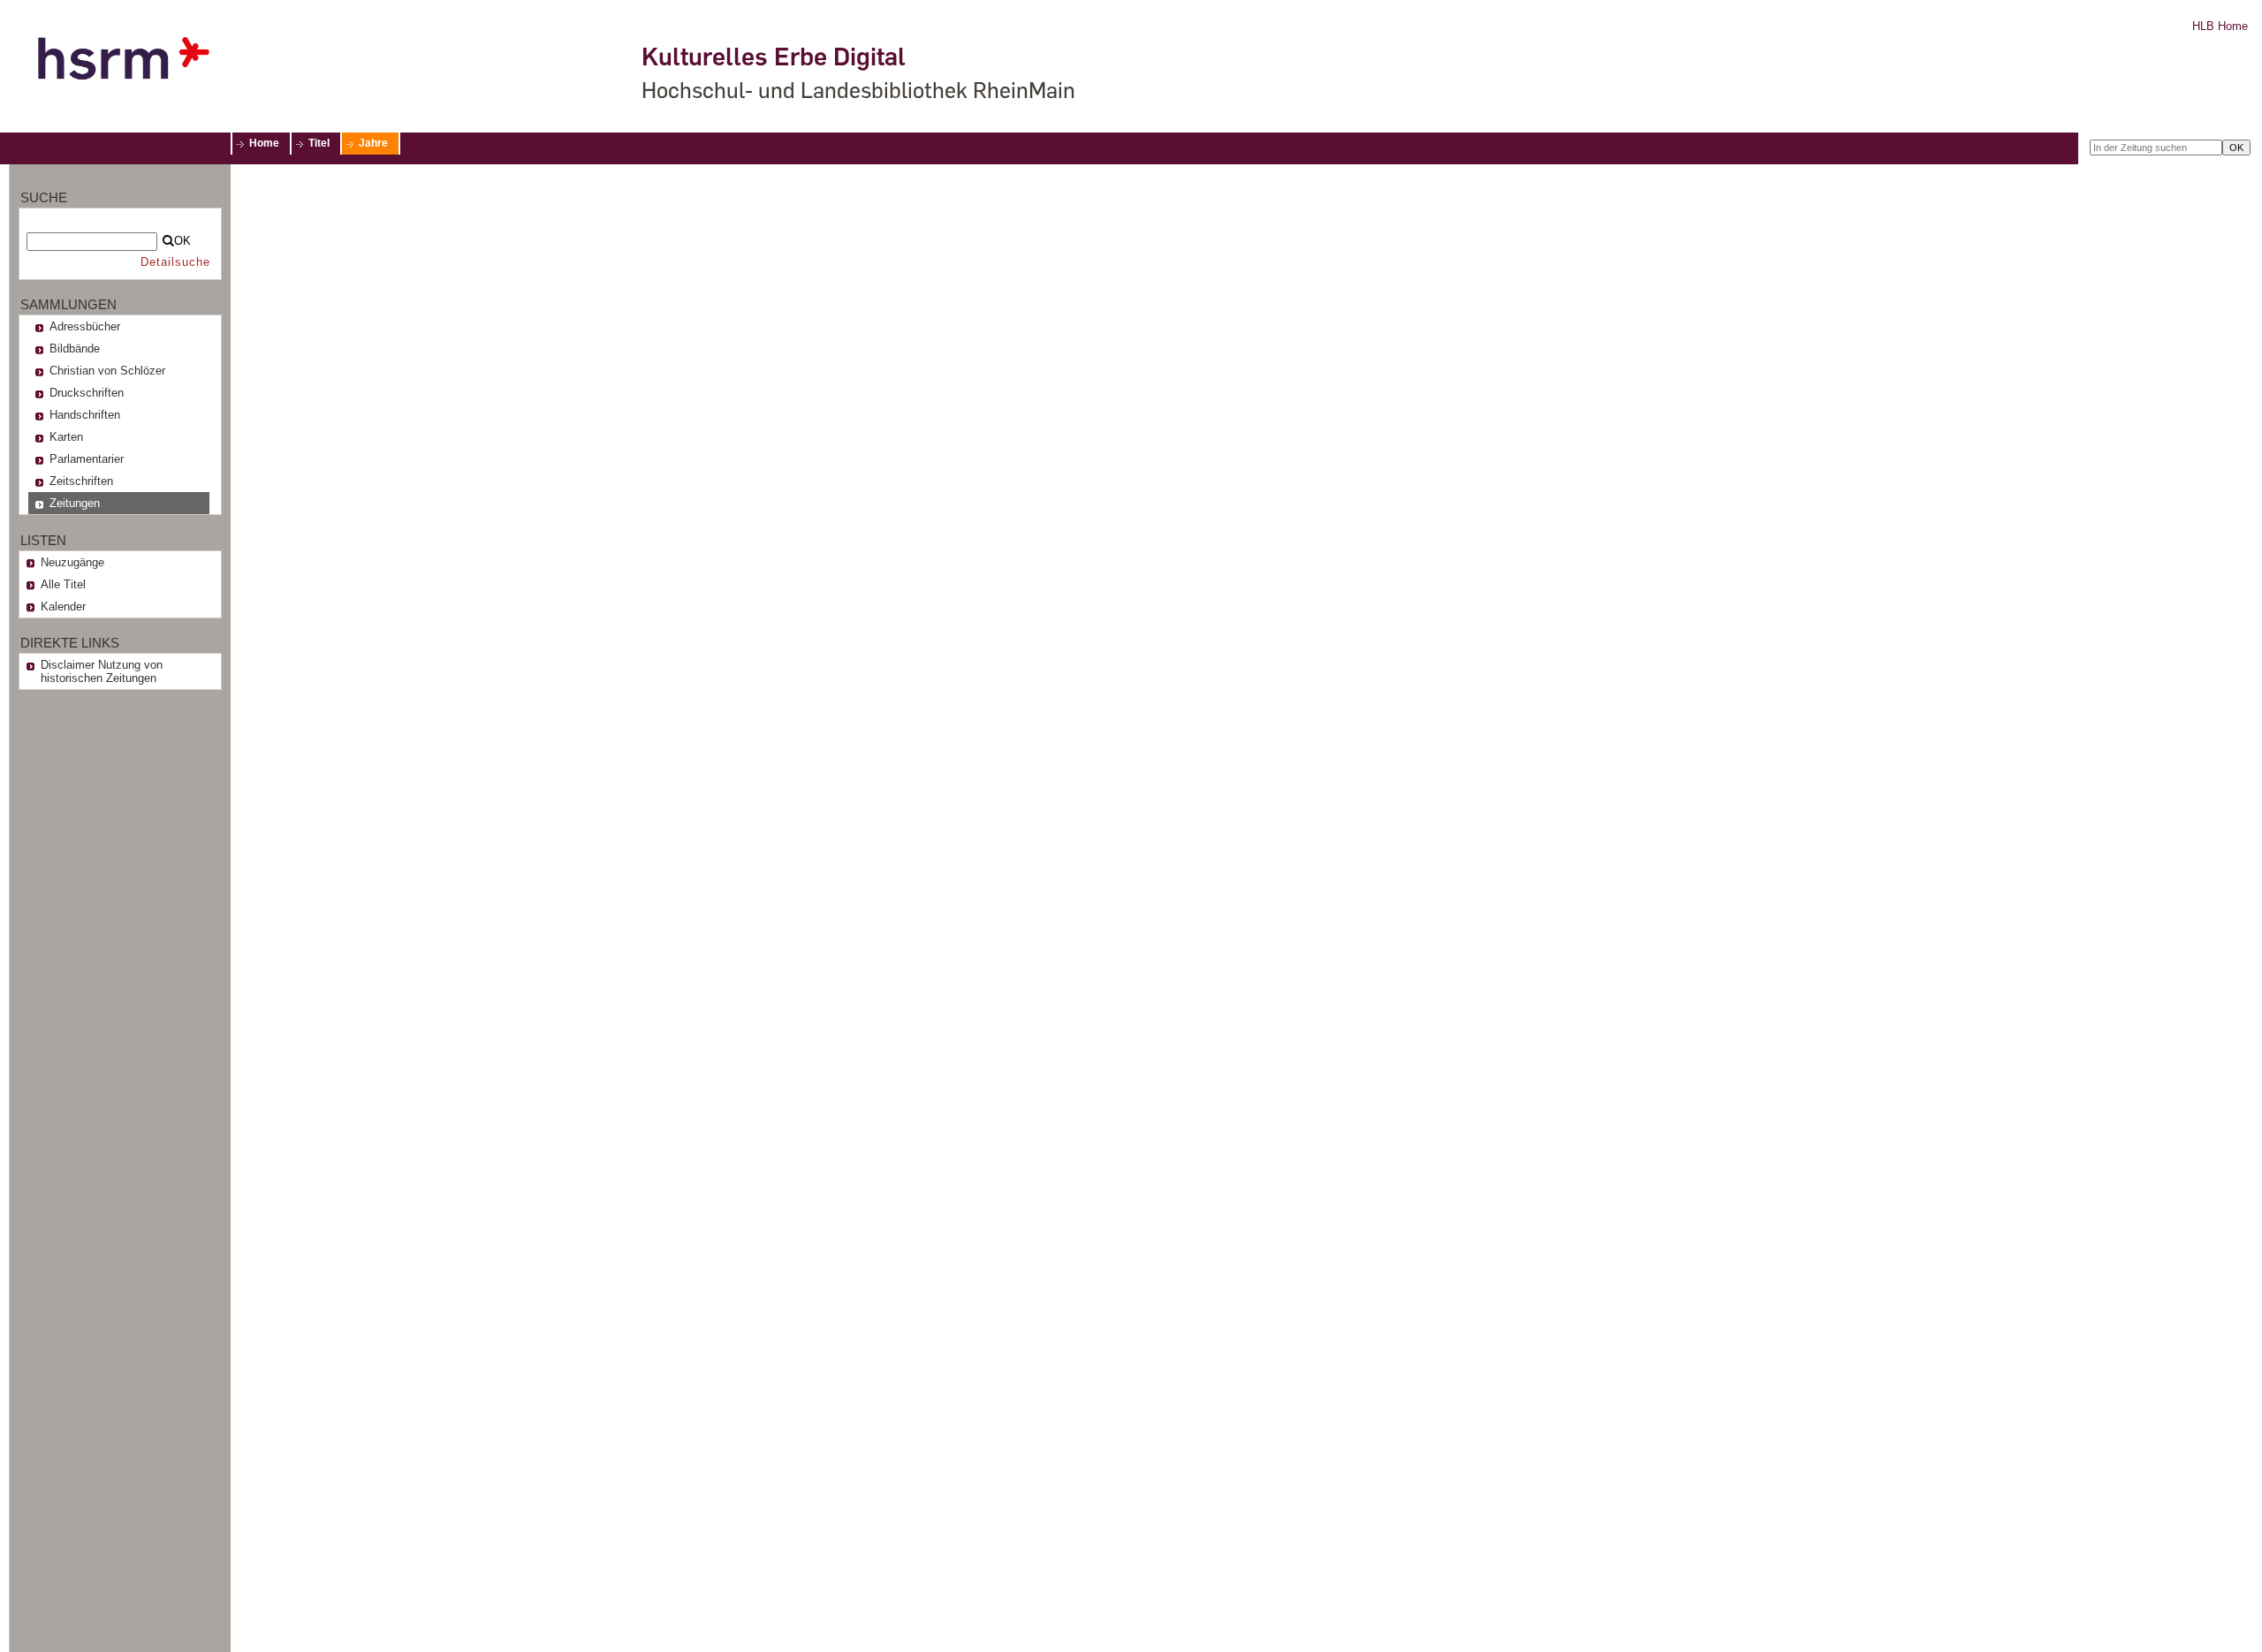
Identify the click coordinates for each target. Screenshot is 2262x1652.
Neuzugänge (72, 562)
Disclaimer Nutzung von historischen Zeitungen (102, 671)
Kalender (63, 606)
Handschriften (85, 415)
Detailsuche (175, 262)
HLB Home (2220, 26)
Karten (66, 437)
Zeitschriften (81, 481)
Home (264, 143)
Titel (319, 143)
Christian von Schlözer (107, 371)
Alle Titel (63, 584)
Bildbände (75, 349)
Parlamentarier (87, 459)
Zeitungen (75, 503)
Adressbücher (85, 326)
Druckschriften (87, 393)
